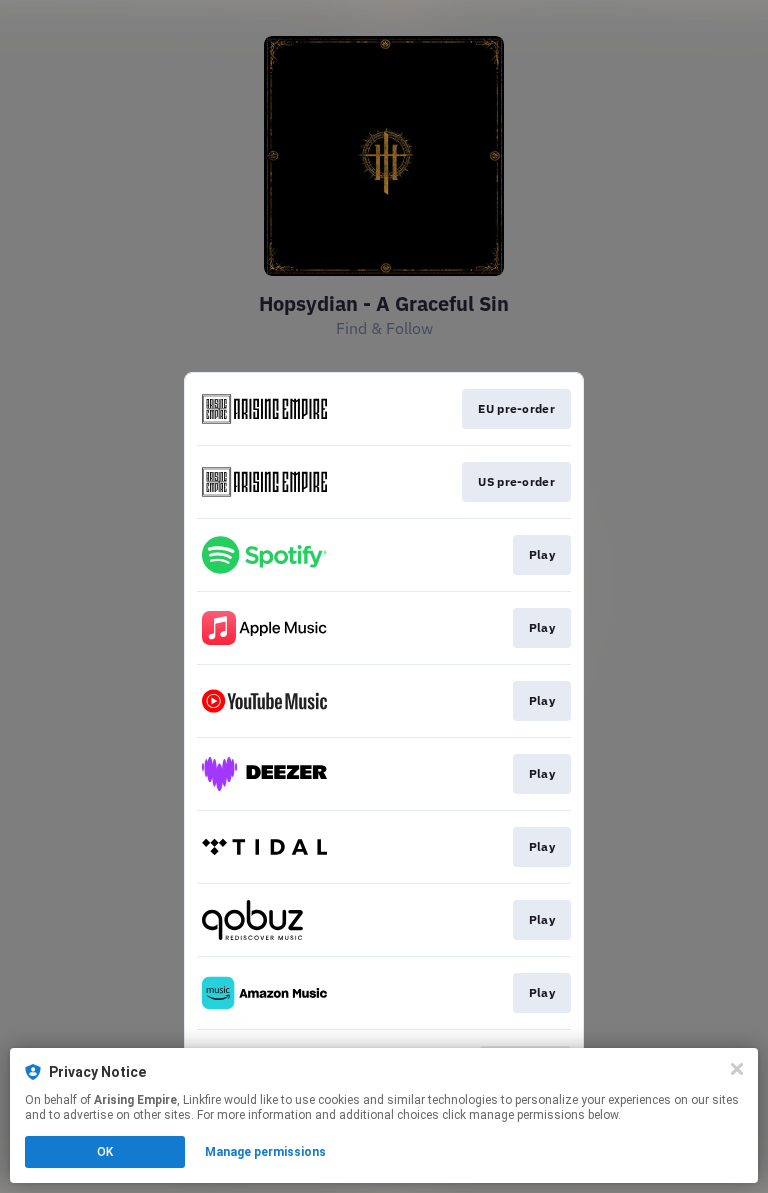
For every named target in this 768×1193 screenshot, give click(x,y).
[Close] (737, 1069)
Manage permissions (265, 1152)
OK (105, 1152)
